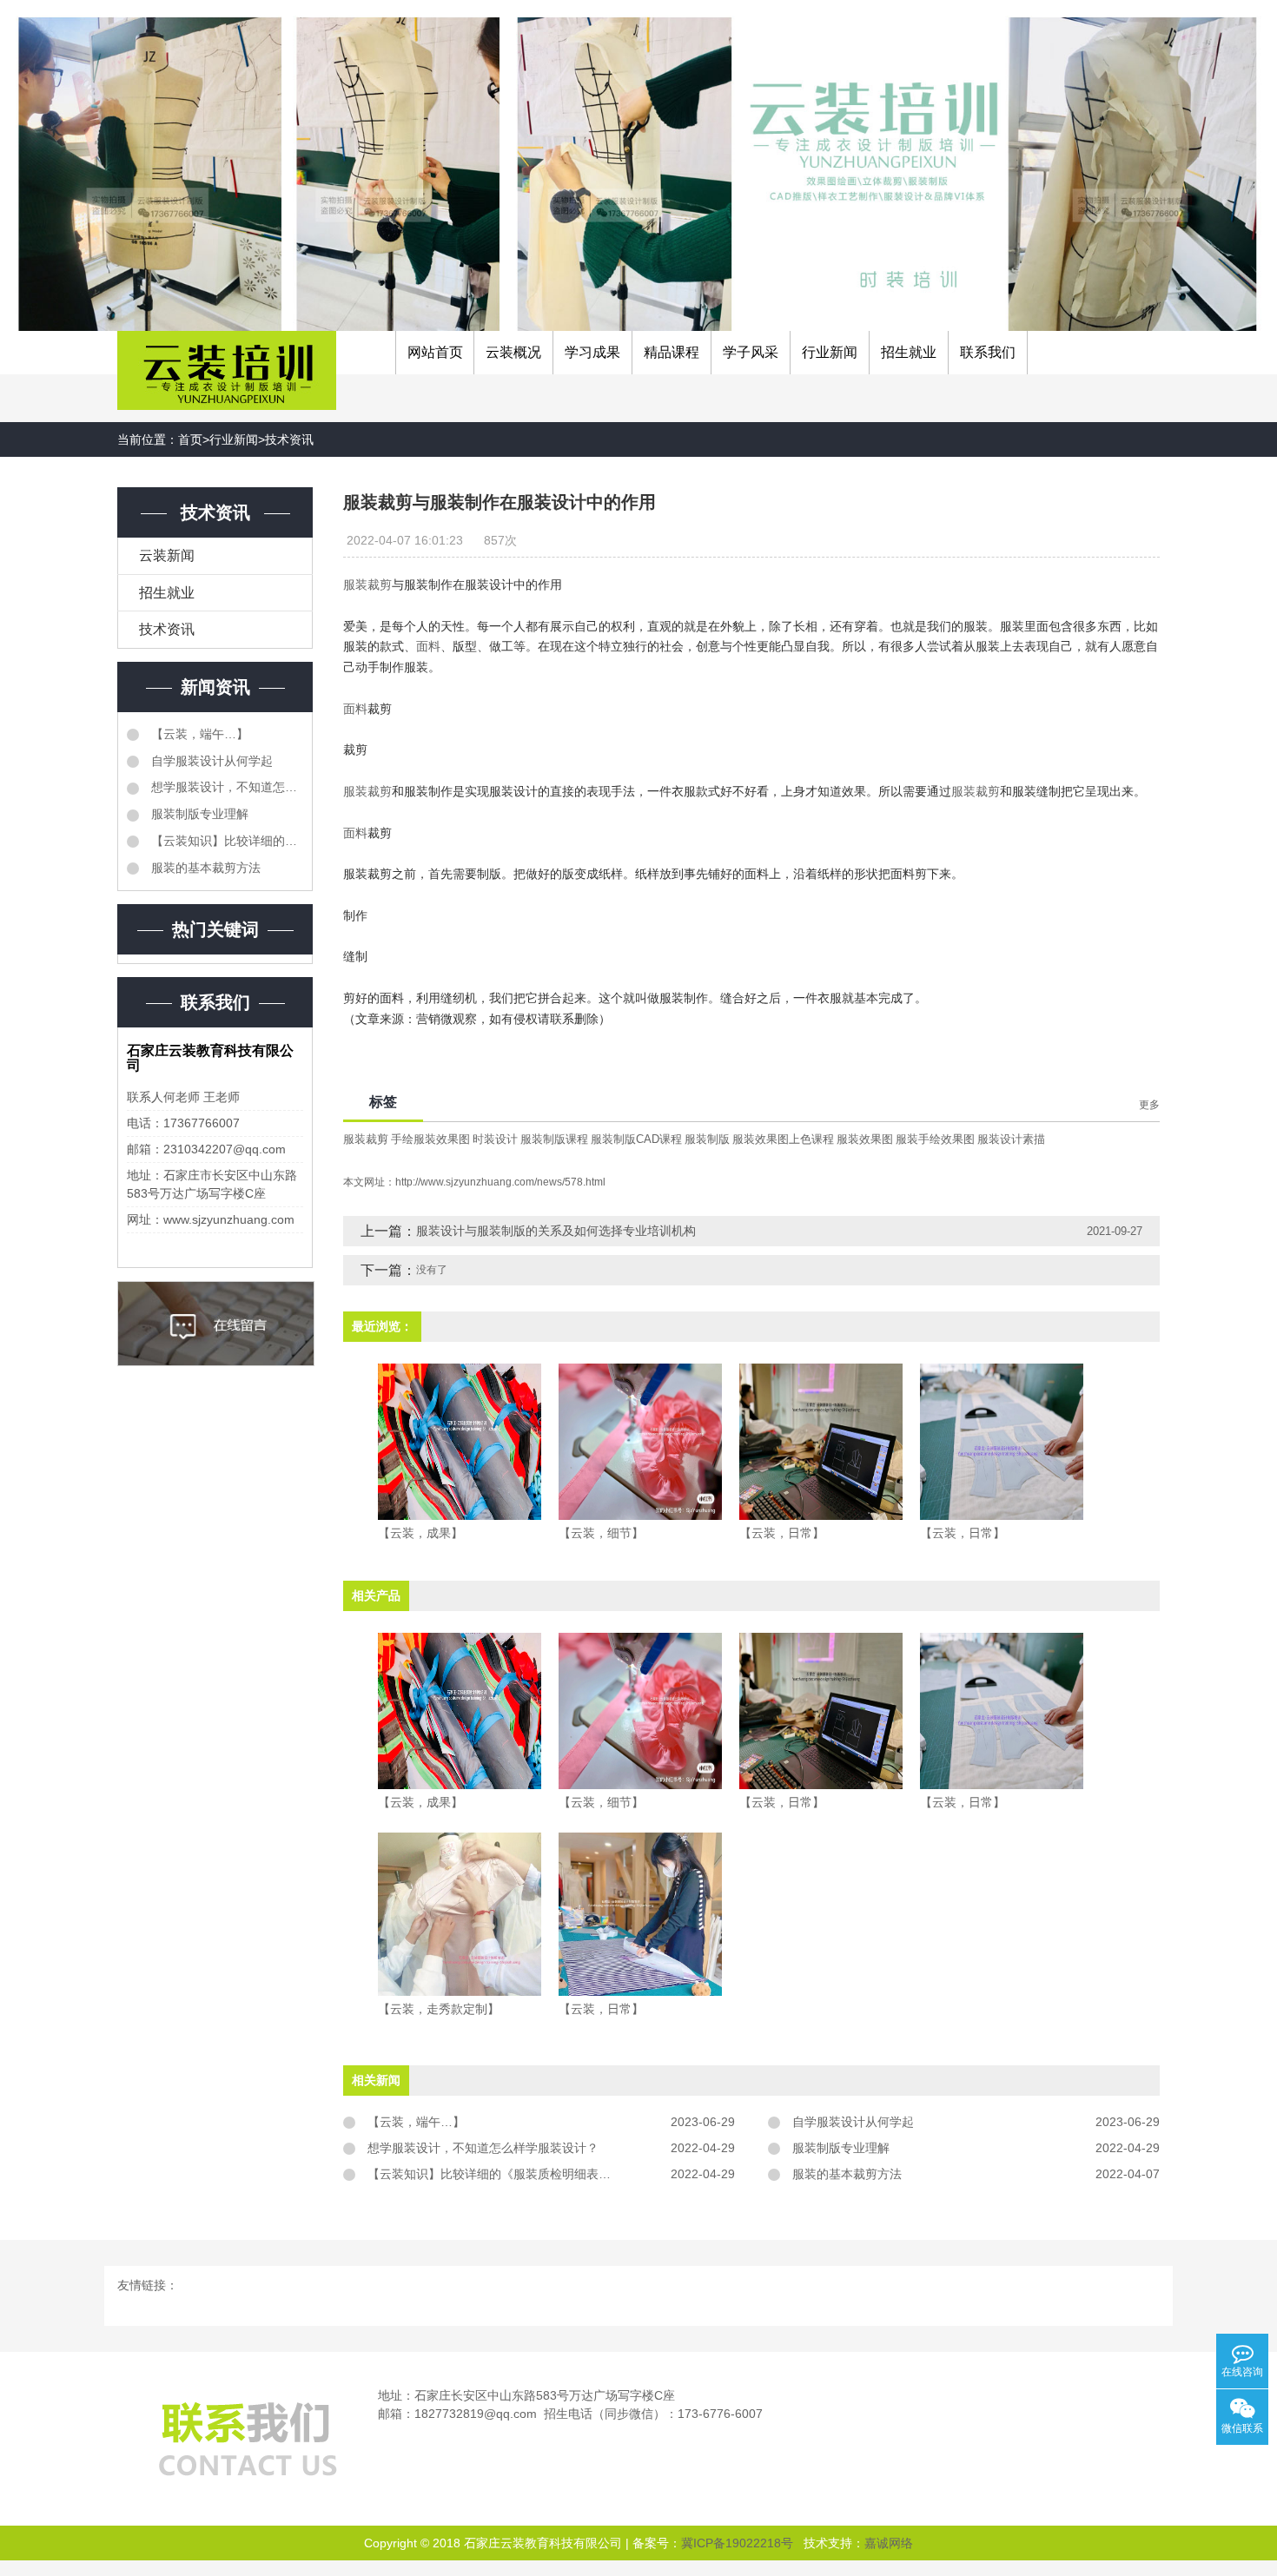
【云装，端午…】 (198, 734)
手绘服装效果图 (430, 1139)
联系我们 (988, 352)
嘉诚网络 (889, 2543)
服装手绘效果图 (935, 1139)
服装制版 (707, 1139)
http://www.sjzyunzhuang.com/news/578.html (500, 1182)
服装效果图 (865, 1139)
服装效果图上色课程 (783, 1139)
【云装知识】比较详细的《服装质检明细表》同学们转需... (225, 841)
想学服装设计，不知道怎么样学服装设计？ (225, 787)
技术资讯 (289, 439)
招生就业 (909, 352)
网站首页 (435, 352)
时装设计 (495, 1139)
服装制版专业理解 (198, 814)
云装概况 (513, 352)
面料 (428, 646)
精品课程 (672, 352)
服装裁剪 (367, 585)
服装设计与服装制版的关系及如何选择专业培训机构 (556, 1231)
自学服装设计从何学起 (210, 761)
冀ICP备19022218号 (737, 2543)
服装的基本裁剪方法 (204, 868)
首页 (190, 439)
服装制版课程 (554, 1139)
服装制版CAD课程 (636, 1139)
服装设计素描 (1011, 1139)
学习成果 (592, 352)
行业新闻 (830, 352)
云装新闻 (167, 555)
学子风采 (751, 352)
